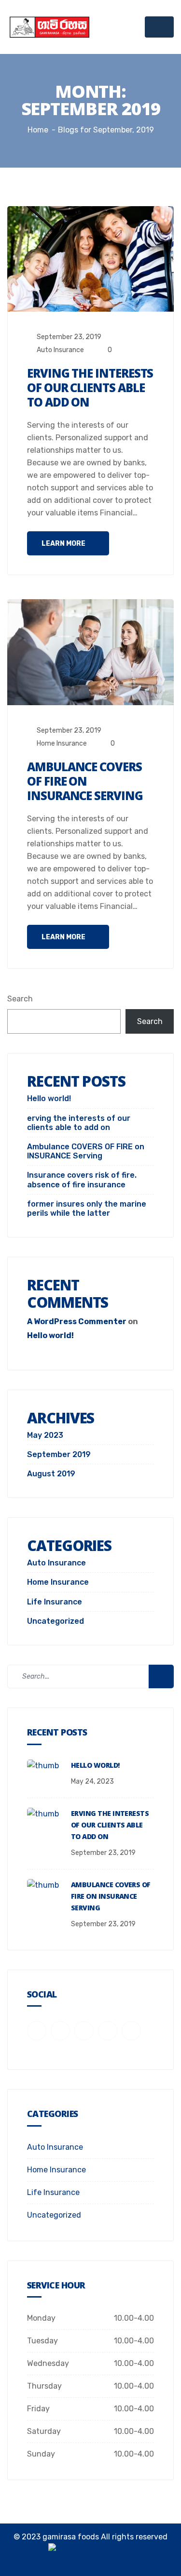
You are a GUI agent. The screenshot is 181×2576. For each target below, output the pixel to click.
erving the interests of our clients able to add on (90, 388)
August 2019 (51, 1474)
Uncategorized (56, 1621)
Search (20, 999)
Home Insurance (62, 743)
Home (38, 130)
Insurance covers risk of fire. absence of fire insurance (82, 1180)
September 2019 (59, 1454)
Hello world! (49, 1098)
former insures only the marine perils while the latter (87, 1209)
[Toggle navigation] (159, 27)
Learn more (64, 544)
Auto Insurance (60, 350)
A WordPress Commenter (77, 1321)
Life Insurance (55, 1602)
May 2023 (45, 1435)
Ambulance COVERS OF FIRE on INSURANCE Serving (85, 781)
